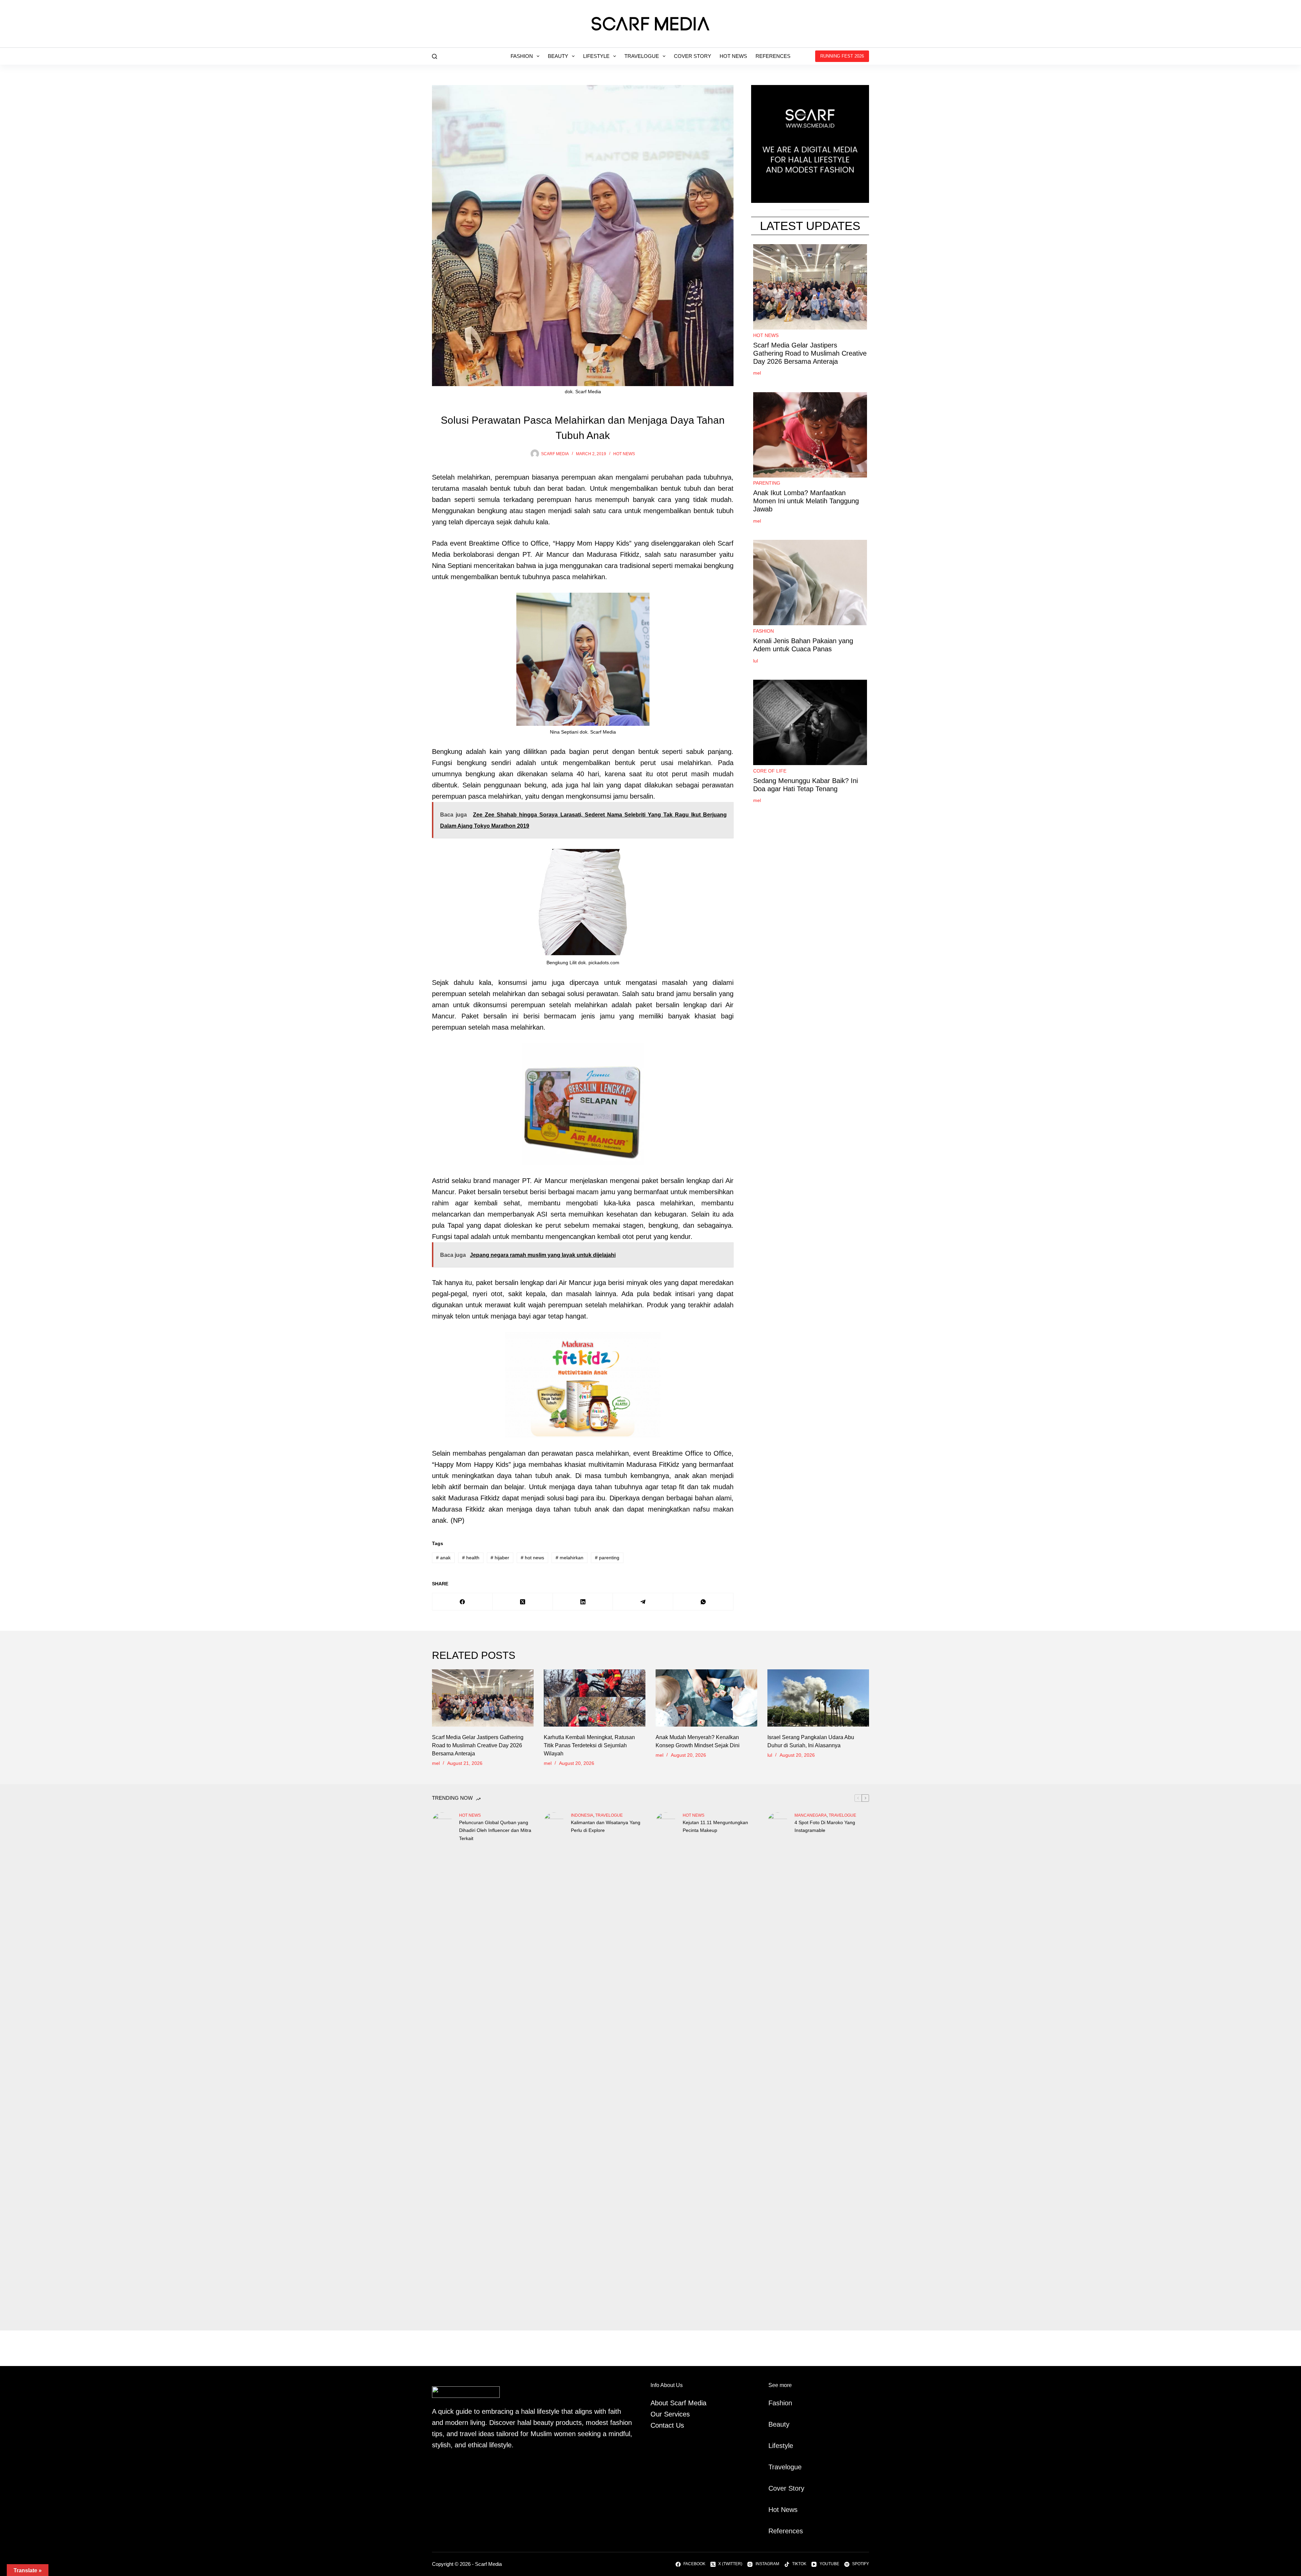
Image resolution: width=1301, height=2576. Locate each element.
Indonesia (582, 1815)
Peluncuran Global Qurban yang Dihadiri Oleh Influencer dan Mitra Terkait (495, 1830)
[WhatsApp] (703, 1602)
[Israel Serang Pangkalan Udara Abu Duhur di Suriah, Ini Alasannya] (818, 1698)
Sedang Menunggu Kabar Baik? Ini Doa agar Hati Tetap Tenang (806, 785)
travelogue (609, 1815)
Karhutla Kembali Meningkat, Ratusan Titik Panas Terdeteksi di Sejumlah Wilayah (589, 1745)
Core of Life (770, 771)
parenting (607, 1558)
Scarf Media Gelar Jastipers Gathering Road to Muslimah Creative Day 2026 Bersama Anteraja (810, 353)
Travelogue (642, 56)
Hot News (733, 56)
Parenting (767, 483)
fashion (763, 631)
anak (443, 1558)
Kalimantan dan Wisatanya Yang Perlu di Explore (606, 1826)
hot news (532, 1558)
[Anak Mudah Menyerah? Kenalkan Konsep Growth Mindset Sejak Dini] (706, 1698)
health (471, 1558)
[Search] (435, 56)
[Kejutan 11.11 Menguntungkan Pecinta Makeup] (666, 2066)
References (773, 56)
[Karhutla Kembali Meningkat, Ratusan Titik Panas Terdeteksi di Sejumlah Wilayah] (595, 1698)
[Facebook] (462, 1602)
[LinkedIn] (583, 1602)
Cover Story (693, 56)
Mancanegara (811, 1815)
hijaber (500, 1558)
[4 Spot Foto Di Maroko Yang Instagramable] (778, 2066)
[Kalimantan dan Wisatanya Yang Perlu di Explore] (554, 2066)
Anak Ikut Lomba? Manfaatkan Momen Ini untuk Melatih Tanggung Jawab (806, 501)
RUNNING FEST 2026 (842, 56)
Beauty (558, 56)
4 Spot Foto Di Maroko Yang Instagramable (825, 1826)
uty (785, 2424)
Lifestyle (596, 56)
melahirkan (570, 1558)
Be (772, 2424)
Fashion (522, 56)
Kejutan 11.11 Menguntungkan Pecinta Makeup (715, 1826)
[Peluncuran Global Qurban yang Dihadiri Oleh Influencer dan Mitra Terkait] (442, 2066)
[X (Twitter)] (523, 1602)
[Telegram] (643, 1602)
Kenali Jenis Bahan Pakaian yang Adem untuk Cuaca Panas (803, 645)
